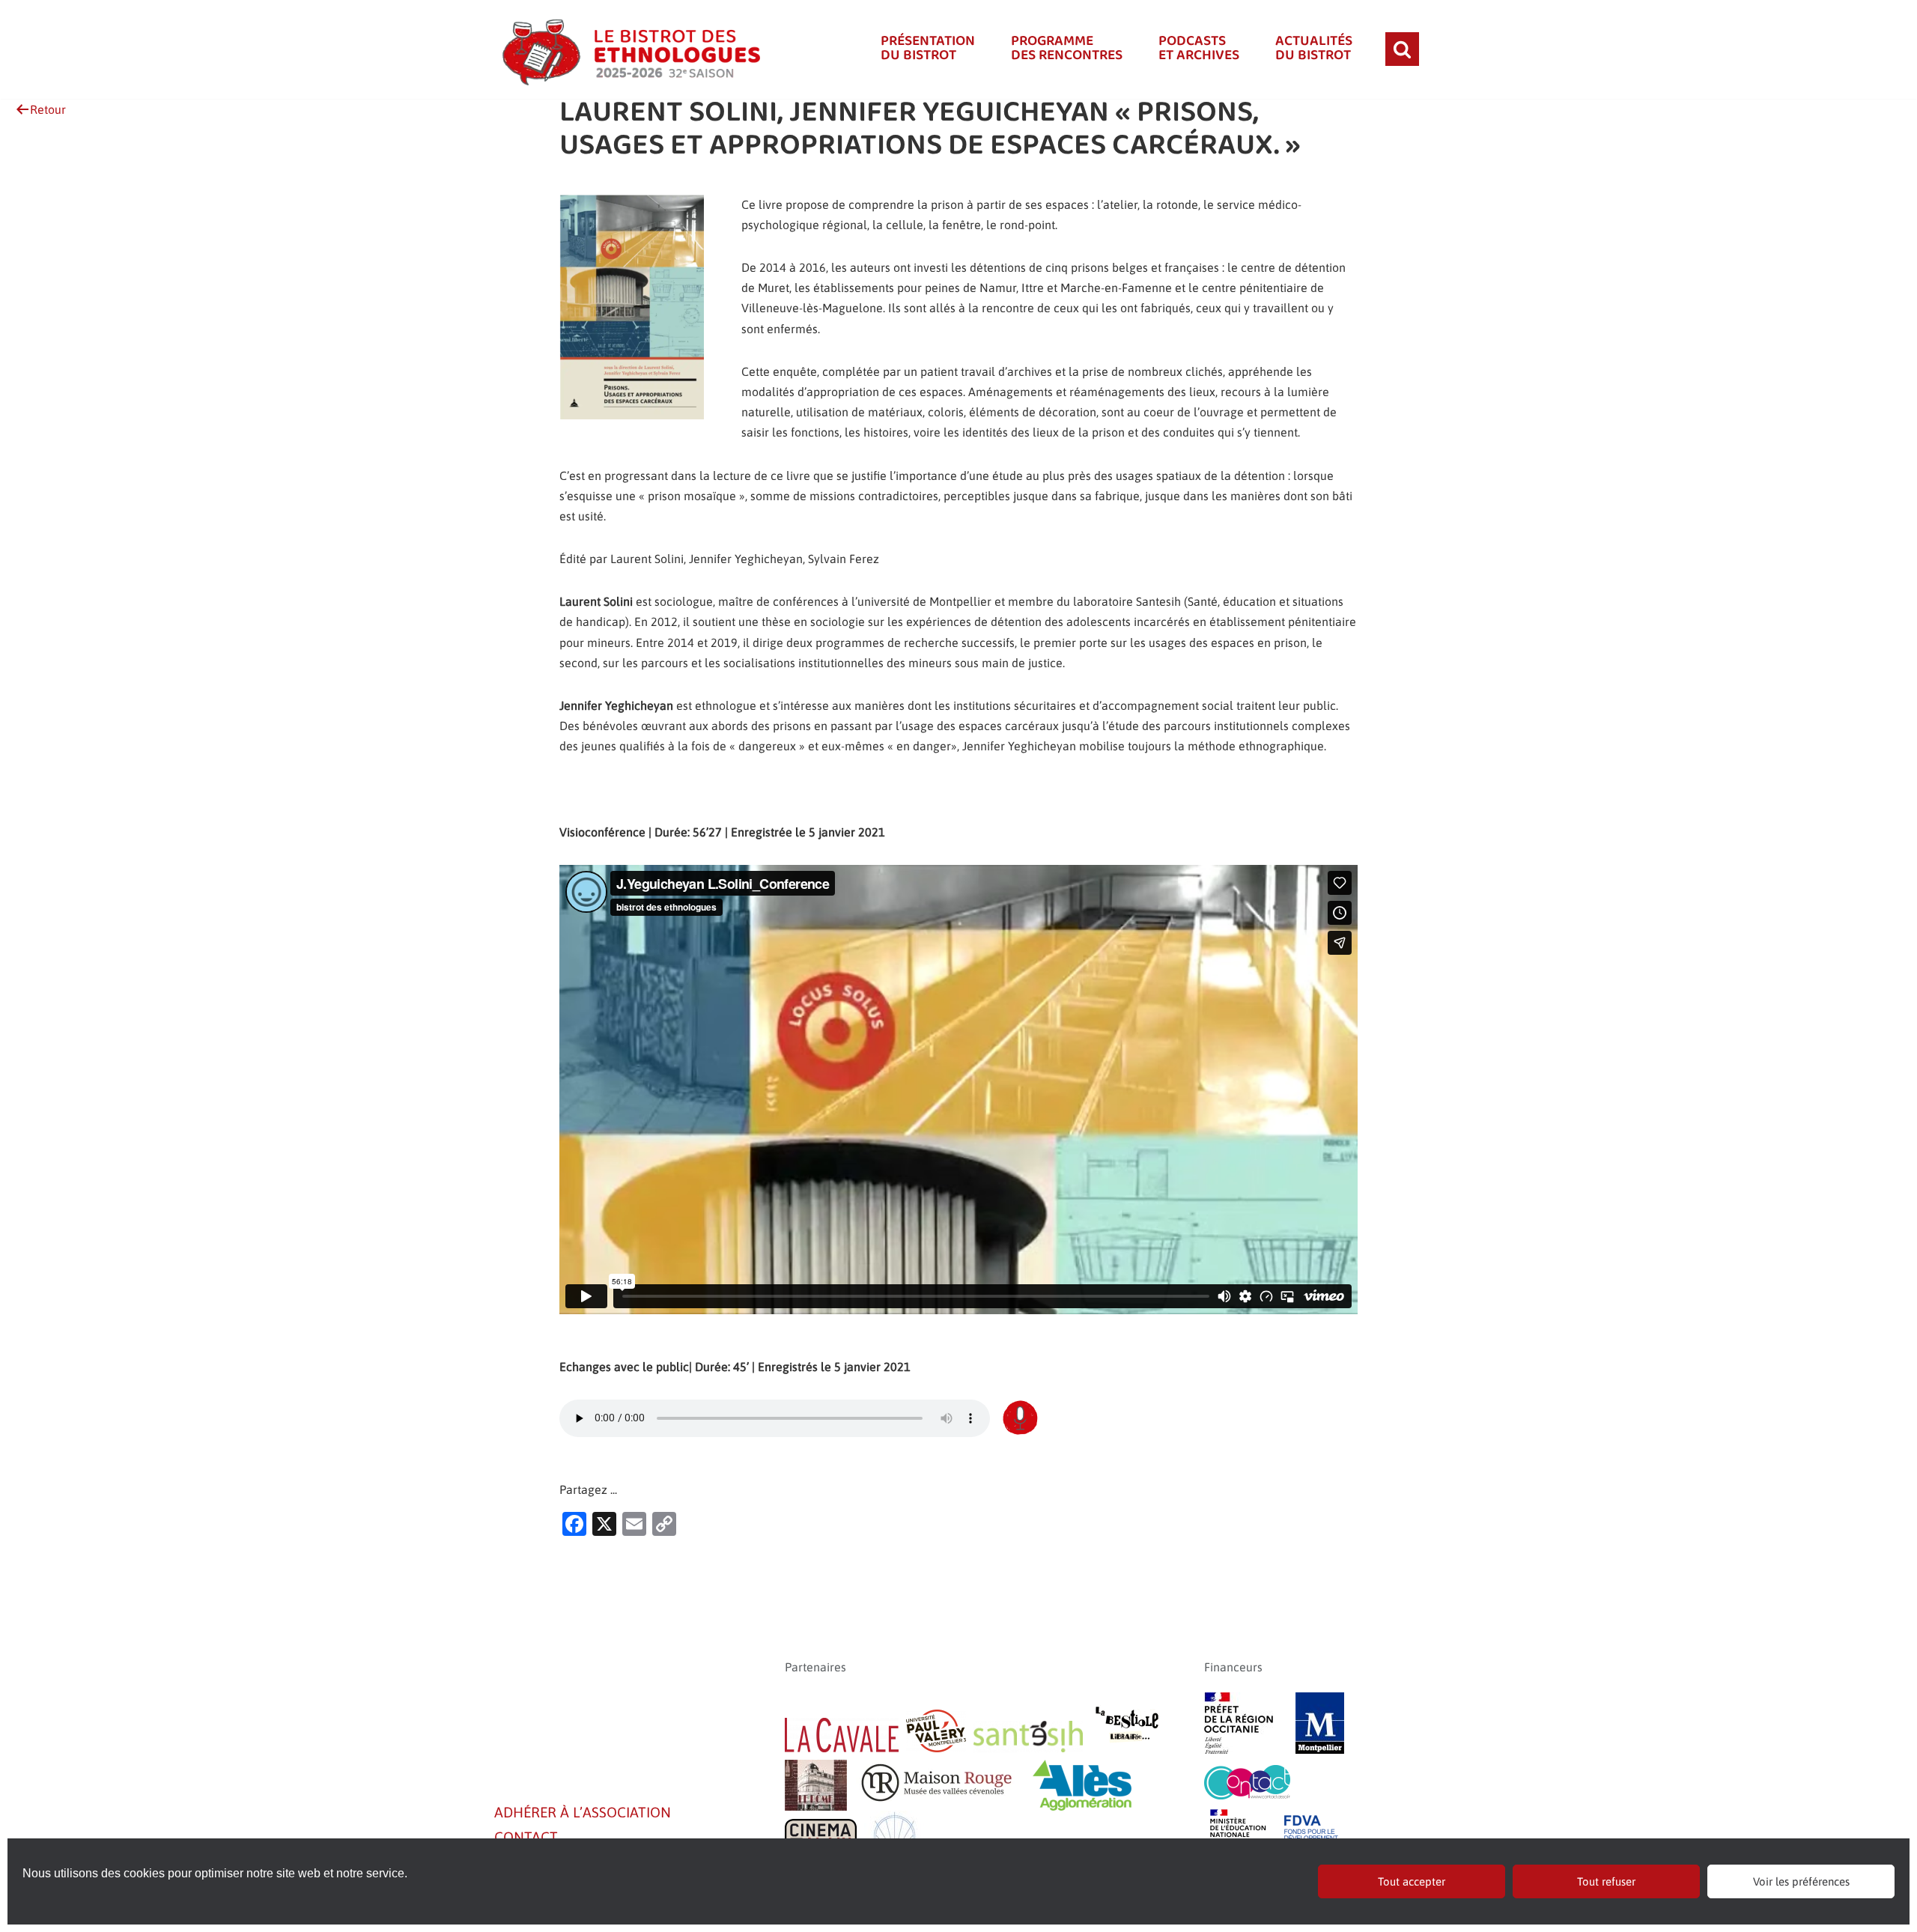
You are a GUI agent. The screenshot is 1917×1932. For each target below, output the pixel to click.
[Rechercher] (1402, 49)
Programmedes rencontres (1067, 49)
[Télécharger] (1020, 1418)
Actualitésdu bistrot (1314, 49)
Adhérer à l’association (583, 1812)
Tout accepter (1412, 1881)
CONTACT (526, 1837)
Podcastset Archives (1199, 49)
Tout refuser (1606, 1881)
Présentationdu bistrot (928, 49)
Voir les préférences (1801, 1881)
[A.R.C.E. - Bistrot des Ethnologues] (629, 49)
